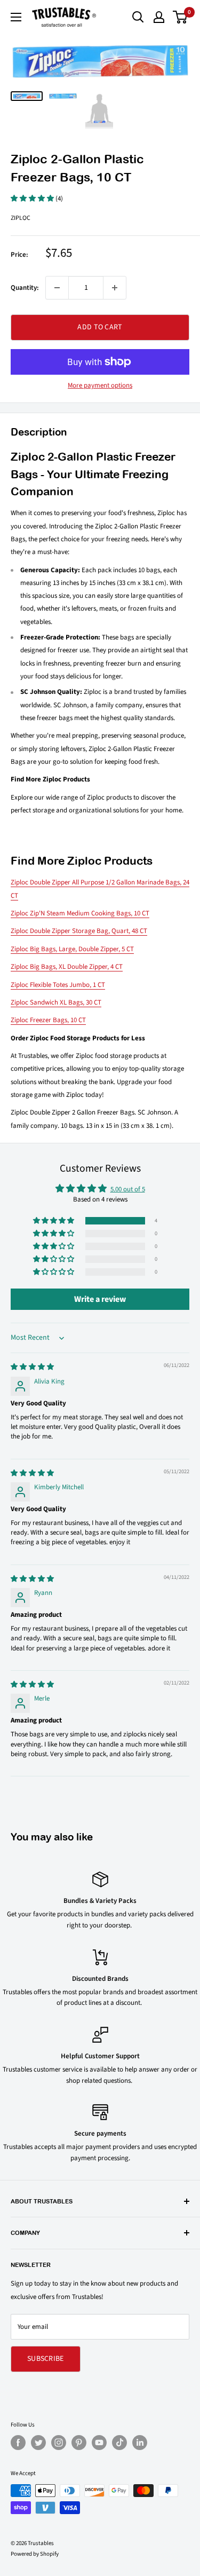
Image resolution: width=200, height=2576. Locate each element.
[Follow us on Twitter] (38, 2443)
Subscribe (46, 2359)
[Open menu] (16, 17)
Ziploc (21, 218)
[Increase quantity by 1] (115, 288)
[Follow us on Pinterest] (79, 2443)
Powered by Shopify (35, 2554)
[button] (33, 199)
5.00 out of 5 (128, 1189)
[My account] (159, 17)
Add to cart (100, 327)
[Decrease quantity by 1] (57, 288)
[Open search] (138, 17)
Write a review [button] (100, 1299)
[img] (32, 1367)
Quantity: (25, 288)
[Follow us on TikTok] (119, 2443)
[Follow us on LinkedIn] (140, 2443)
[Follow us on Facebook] (18, 2443)
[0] (181, 17)
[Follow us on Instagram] (59, 2443)
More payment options (100, 385)
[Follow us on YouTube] (99, 2443)
